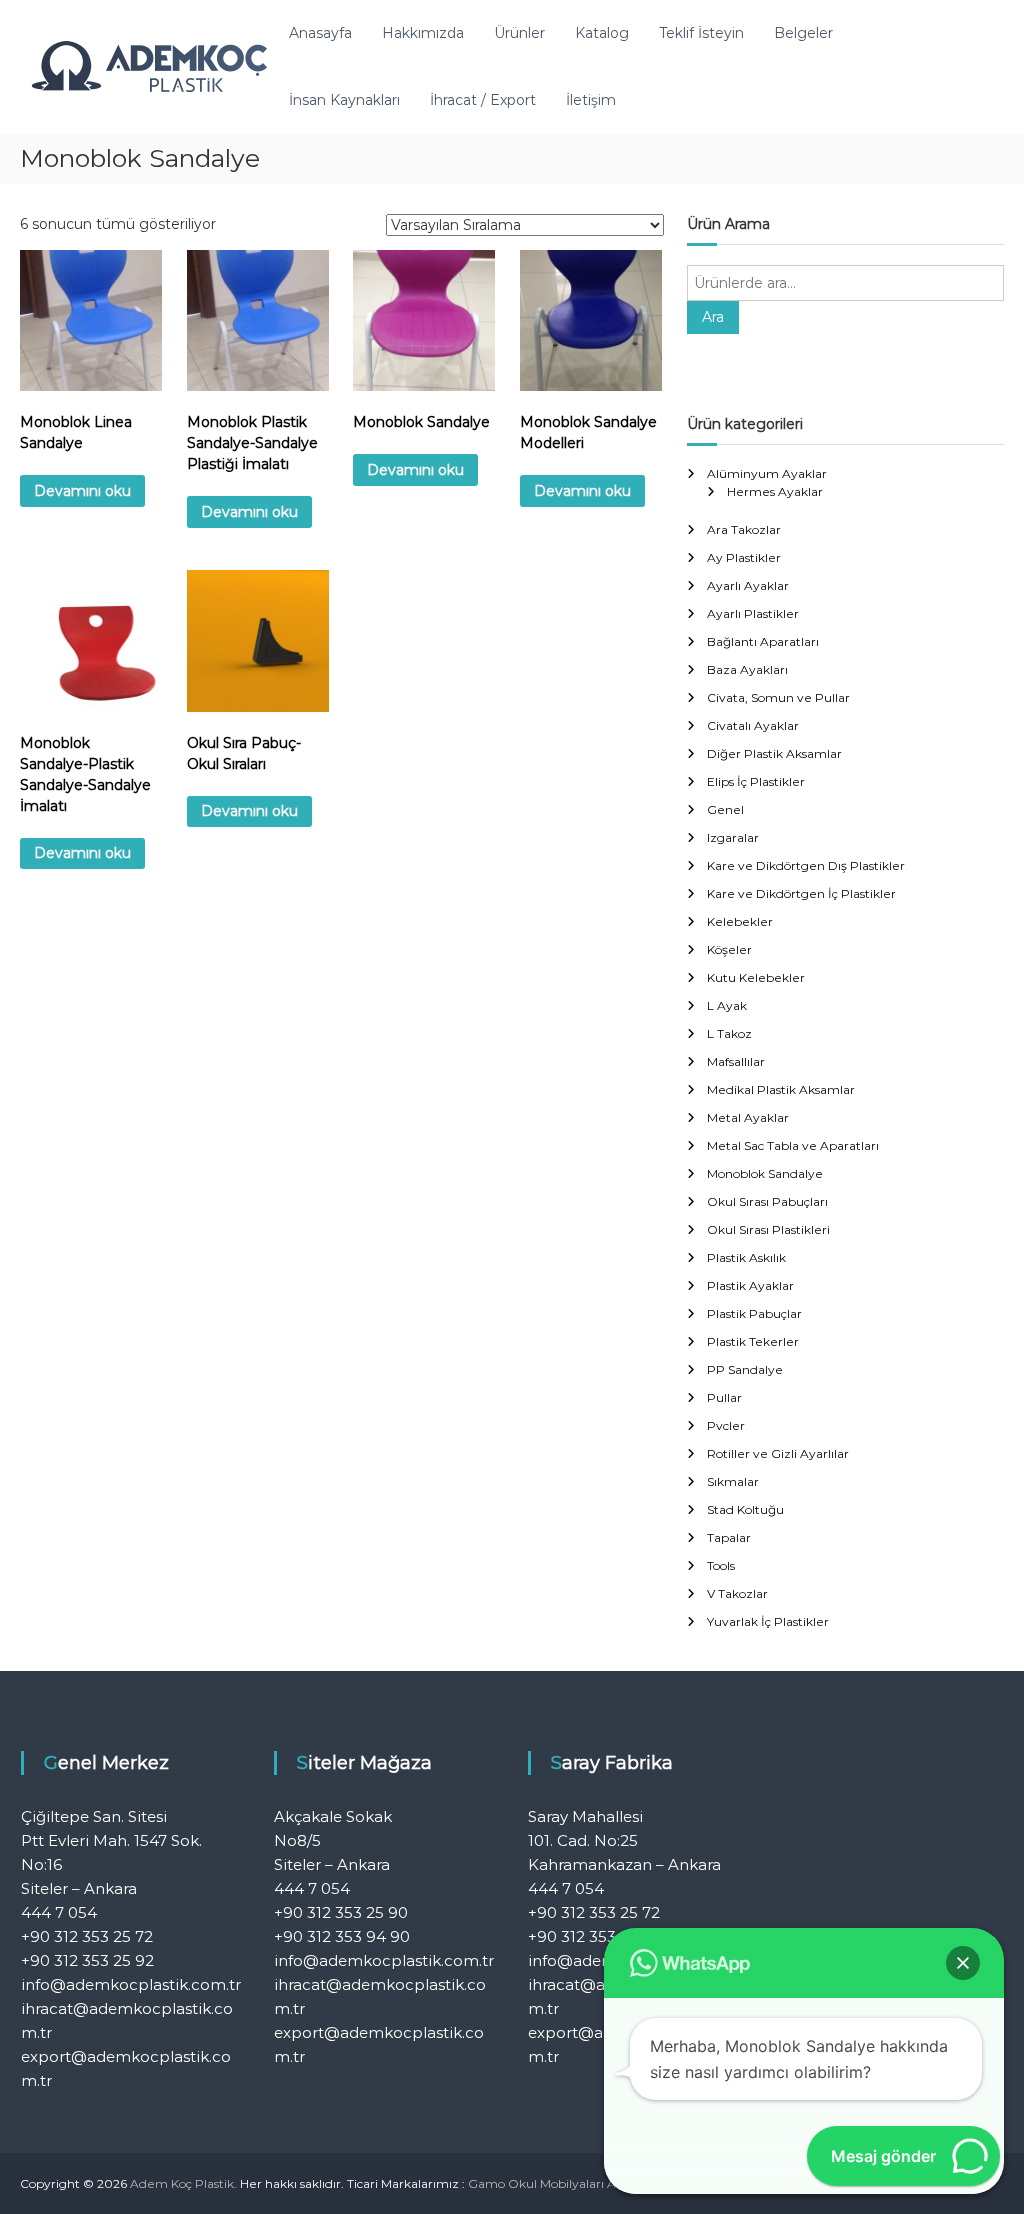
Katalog (602, 33)
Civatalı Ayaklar (753, 725)
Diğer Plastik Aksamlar (774, 753)
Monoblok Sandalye (765, 1173)
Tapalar (729, 1537)
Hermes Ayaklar (775, 491)
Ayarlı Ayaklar (748, 585)
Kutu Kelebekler (756, 977)
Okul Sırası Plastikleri (768, 1229)
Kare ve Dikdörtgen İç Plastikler (801, 893)
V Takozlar (737, 1593)
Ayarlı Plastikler (753, 613)
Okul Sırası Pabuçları (767, 1201)
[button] (963, 1963)
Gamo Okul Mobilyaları (536, 2183)
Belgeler (803, 33)
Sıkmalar (733, 1481)
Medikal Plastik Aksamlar (781, 1089)
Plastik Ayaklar (750, 1285)
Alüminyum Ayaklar (767, 473)
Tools (721, 1565)
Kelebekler (740, 921)
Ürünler (519, 33)
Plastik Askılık (746, 1257)
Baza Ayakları (747, 669)
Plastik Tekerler (753, 1341)
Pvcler (726, 1425)
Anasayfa (320, 33)
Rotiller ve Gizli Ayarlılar (778, 1453)
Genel (725, 809)
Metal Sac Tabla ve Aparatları (793, 1145)
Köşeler (729, 949)
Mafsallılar (736, 1061)
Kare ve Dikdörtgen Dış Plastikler (806, 865)
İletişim (591, 100)
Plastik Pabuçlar (754, 1313)
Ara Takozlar (744, 529)
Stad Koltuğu (745, 1509)
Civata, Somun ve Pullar (778, 697)
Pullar (724, 1397)
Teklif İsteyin (701, 33)
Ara (713, 317)
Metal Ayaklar (748, 1117)
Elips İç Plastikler (756, 781)
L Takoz (729, 1033)
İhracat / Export (483, 100)
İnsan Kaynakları (344, 100)
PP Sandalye (745, 1369)
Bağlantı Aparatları (763, 641)
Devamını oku (82, 491)
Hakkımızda (423, 33)
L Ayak (727, 1005)
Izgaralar (733, 837)
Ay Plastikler (744, 557)
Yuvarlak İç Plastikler (768, 1621)
